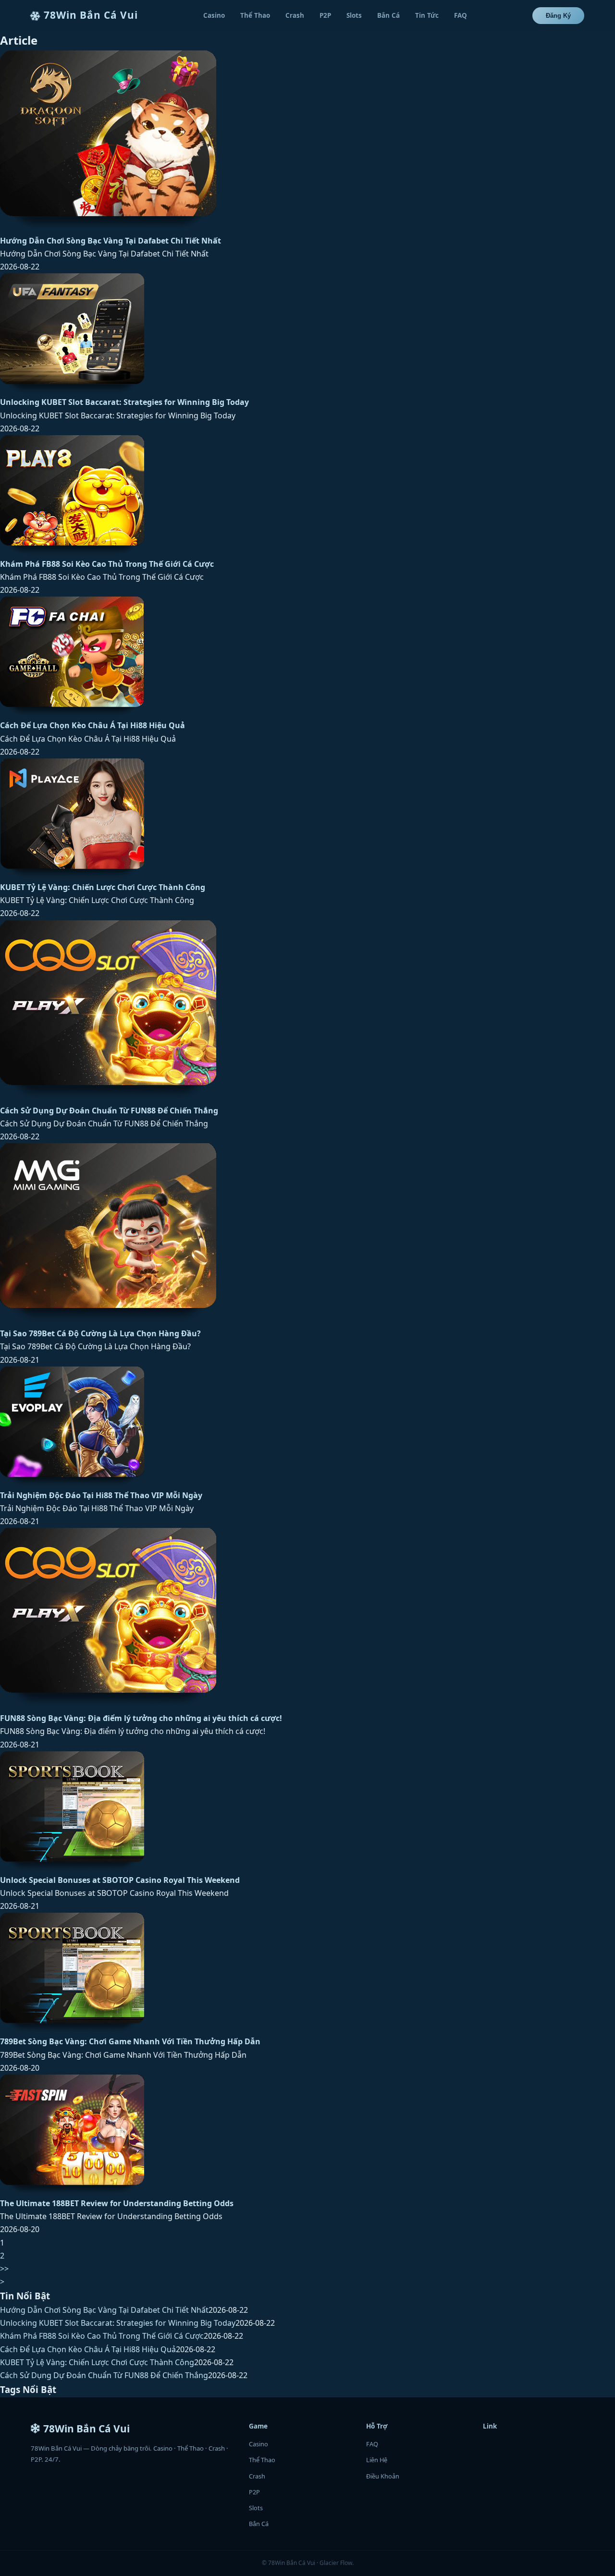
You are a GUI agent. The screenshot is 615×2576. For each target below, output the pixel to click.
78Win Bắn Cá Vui (91, 15)
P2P (325, 15)
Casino (214, 15)
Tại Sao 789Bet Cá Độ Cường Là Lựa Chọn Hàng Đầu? (100, 1333)
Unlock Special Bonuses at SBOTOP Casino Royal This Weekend (120, 1880)
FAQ (461, 15)
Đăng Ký (558, 16)
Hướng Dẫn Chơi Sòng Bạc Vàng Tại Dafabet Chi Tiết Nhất (111, 241)
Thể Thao (255, 15)
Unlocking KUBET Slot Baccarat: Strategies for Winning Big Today (124, 402)
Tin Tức (427, 15)
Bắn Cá (388, 15)
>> (4, 2269)
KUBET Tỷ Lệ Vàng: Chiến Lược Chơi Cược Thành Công (103, 887)
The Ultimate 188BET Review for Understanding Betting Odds (117, 2203)
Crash (295, 15)
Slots (354, 15)
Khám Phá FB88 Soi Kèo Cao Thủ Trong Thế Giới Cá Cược (107, 564)
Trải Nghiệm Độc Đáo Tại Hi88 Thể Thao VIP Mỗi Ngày (101, 1495)
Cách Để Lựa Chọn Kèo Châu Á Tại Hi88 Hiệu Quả (92, 725)
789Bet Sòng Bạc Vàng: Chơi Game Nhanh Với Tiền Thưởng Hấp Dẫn (130, 2041)
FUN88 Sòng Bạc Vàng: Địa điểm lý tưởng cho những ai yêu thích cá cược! (141, 1718)
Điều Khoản (383, 2476)
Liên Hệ (377, 2460)
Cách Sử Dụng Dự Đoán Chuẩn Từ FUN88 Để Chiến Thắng (109, 1111)
